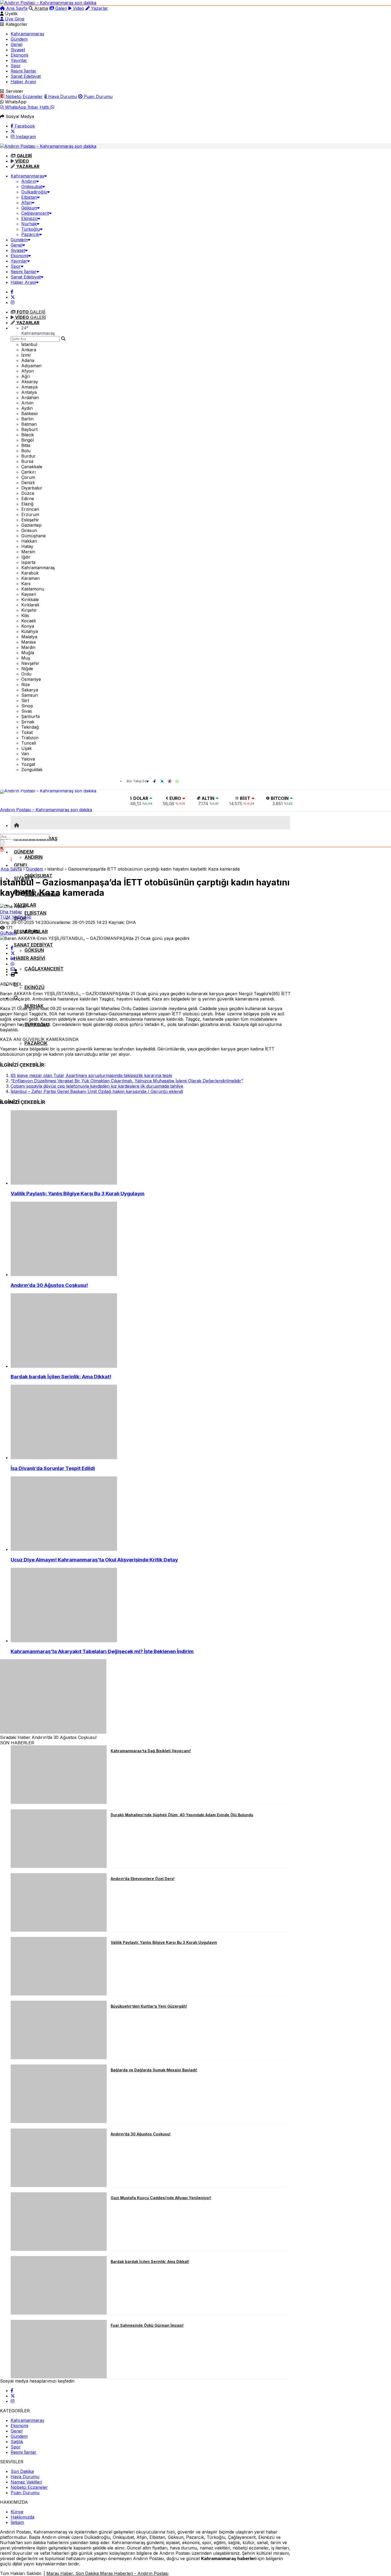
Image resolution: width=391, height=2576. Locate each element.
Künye (17, 2512)
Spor (16, 66)
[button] (17, 825)
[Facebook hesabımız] (12, 292)
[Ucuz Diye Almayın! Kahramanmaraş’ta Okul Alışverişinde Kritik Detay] (152, 1514)
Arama (40, 8)
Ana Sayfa (16, 8)
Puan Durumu (97, 96)
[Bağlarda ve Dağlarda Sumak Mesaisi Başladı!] (59, 2121)
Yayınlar (19, 60)
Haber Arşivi (23, 82)
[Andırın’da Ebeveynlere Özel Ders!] (59, 1930)
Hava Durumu (62, 96)
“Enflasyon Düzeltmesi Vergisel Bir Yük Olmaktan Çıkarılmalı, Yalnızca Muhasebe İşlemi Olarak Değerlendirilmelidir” (127, 1081)
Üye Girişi (14, 19)
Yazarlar (99, 8)
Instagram (25, 137)
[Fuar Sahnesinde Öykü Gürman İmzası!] (59, 2377)
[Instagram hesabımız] (13, 302)
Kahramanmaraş (27, 34)
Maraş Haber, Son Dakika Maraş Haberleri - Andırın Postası (107, 2573)
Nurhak (29, 224)
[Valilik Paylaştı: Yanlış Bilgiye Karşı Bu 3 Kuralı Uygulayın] (152, 1148)
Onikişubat (32, 187)
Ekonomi (19, 55)
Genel (16, 44)
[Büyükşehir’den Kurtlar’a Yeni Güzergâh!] (59, 2058)
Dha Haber (11, 912)
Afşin (26, 202)
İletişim (17, 2522)
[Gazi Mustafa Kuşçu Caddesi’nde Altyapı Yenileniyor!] (59, 2249)
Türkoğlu (31, 229)
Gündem (19, 39)
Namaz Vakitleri (26, 2482)
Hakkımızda (22, 2517)
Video (78, 8)
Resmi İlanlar (24, 71)
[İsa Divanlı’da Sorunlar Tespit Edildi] (152, 1422)
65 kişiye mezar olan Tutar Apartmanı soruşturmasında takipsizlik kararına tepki (91, 1075)
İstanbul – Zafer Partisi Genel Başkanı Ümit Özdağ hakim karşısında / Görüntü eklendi (97, 1091)
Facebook (24, 126)
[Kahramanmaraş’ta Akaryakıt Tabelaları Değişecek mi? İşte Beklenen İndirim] (152, 1606)
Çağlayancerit (35, 213)
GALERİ (31, 312)
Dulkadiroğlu (34, 192)
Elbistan (29, 197)
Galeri (61, 8)
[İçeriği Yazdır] (13, 974)
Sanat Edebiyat (26, 76)
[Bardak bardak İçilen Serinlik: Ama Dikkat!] (152, 1331)
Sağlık (17, 2442)
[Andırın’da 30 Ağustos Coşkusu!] (152, 1239)
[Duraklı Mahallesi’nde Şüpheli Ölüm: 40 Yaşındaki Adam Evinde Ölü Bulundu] (59, 1866)
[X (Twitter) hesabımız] (13, 131)
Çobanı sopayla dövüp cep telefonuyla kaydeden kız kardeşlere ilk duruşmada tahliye (97, 1086)
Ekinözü (29, 218)
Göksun (29, 208)
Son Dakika (22, 2471)
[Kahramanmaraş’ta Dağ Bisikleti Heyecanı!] (59, 1802)
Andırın (29, 181)
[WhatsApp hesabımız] (177, 781)
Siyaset (18, 50)
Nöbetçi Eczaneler (24, 96)
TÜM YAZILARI (16, 917)
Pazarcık (30, 234)
